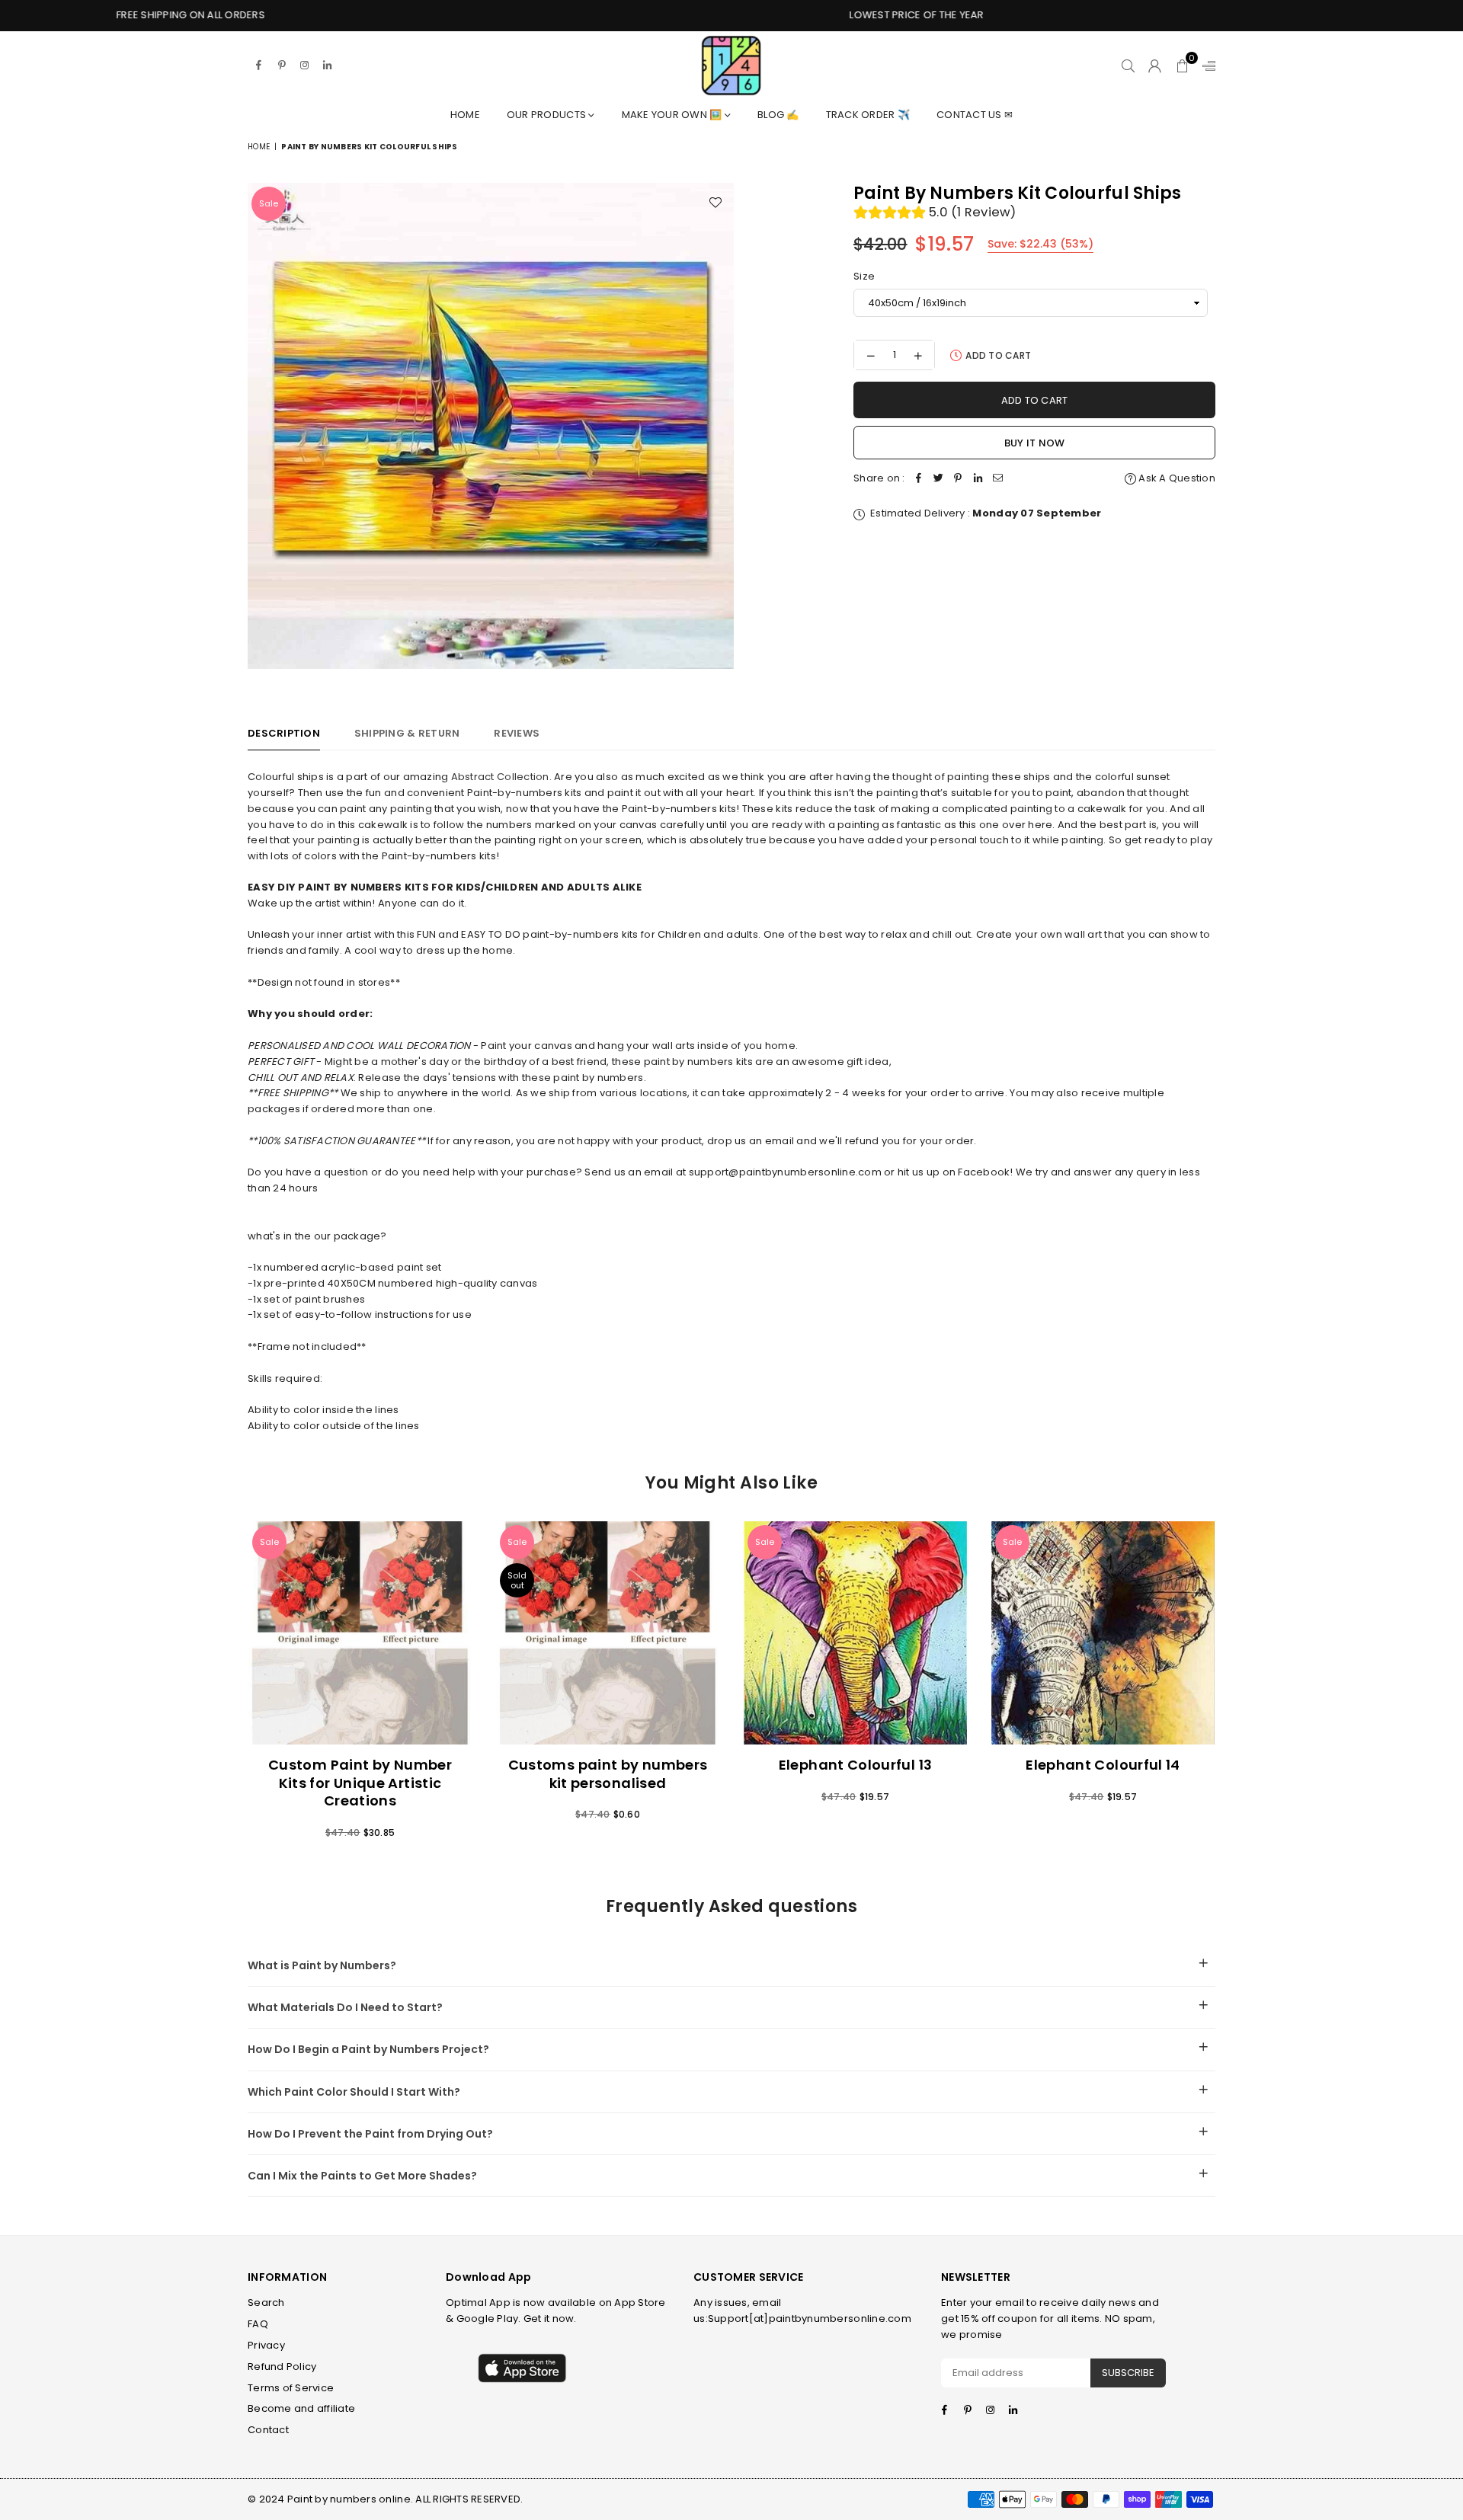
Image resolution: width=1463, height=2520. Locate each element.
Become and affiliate (301, 2408)
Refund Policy (282, 2366)
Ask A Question (1176, 478)
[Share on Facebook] (919, 479)
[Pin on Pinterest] (959, 479)
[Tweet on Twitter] (939, 479)
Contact (268, 2430)
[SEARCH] (1128, 66)
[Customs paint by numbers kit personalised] (608, 1633)
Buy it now (1035, 443)
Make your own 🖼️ (673, 115)
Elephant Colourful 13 (856, 1765)
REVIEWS (517, 733)
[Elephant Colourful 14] (1103, 1633)
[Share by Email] (998, 479)
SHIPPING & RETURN (407, 733)
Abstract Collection (500, 777)
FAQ (258, 2324)
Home (465, 115)
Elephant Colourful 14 (1103, 1765)
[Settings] (1205, 66)
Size (864, 276)
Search (266, 2303)
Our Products (547, 115)
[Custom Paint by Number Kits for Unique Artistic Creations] (360, 1633)
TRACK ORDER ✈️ (868, 115)
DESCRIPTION (284, 733)
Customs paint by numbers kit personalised (608, 1773)
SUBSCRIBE (1128, 2373)
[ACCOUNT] (1155, 66)
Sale (269, 203)
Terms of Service (291, 2388)
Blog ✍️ (778, 115)
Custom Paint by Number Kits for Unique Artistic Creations (360, 1783)
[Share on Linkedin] (978, 479)
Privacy (266, 2345)
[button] (1182, 66)
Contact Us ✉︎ (975, 115)
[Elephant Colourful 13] (855, 1633)
